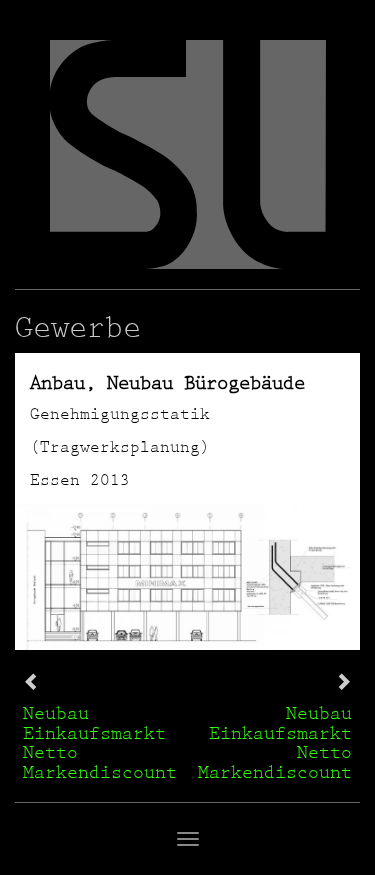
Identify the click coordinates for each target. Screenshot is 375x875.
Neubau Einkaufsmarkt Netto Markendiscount (100, 742)
